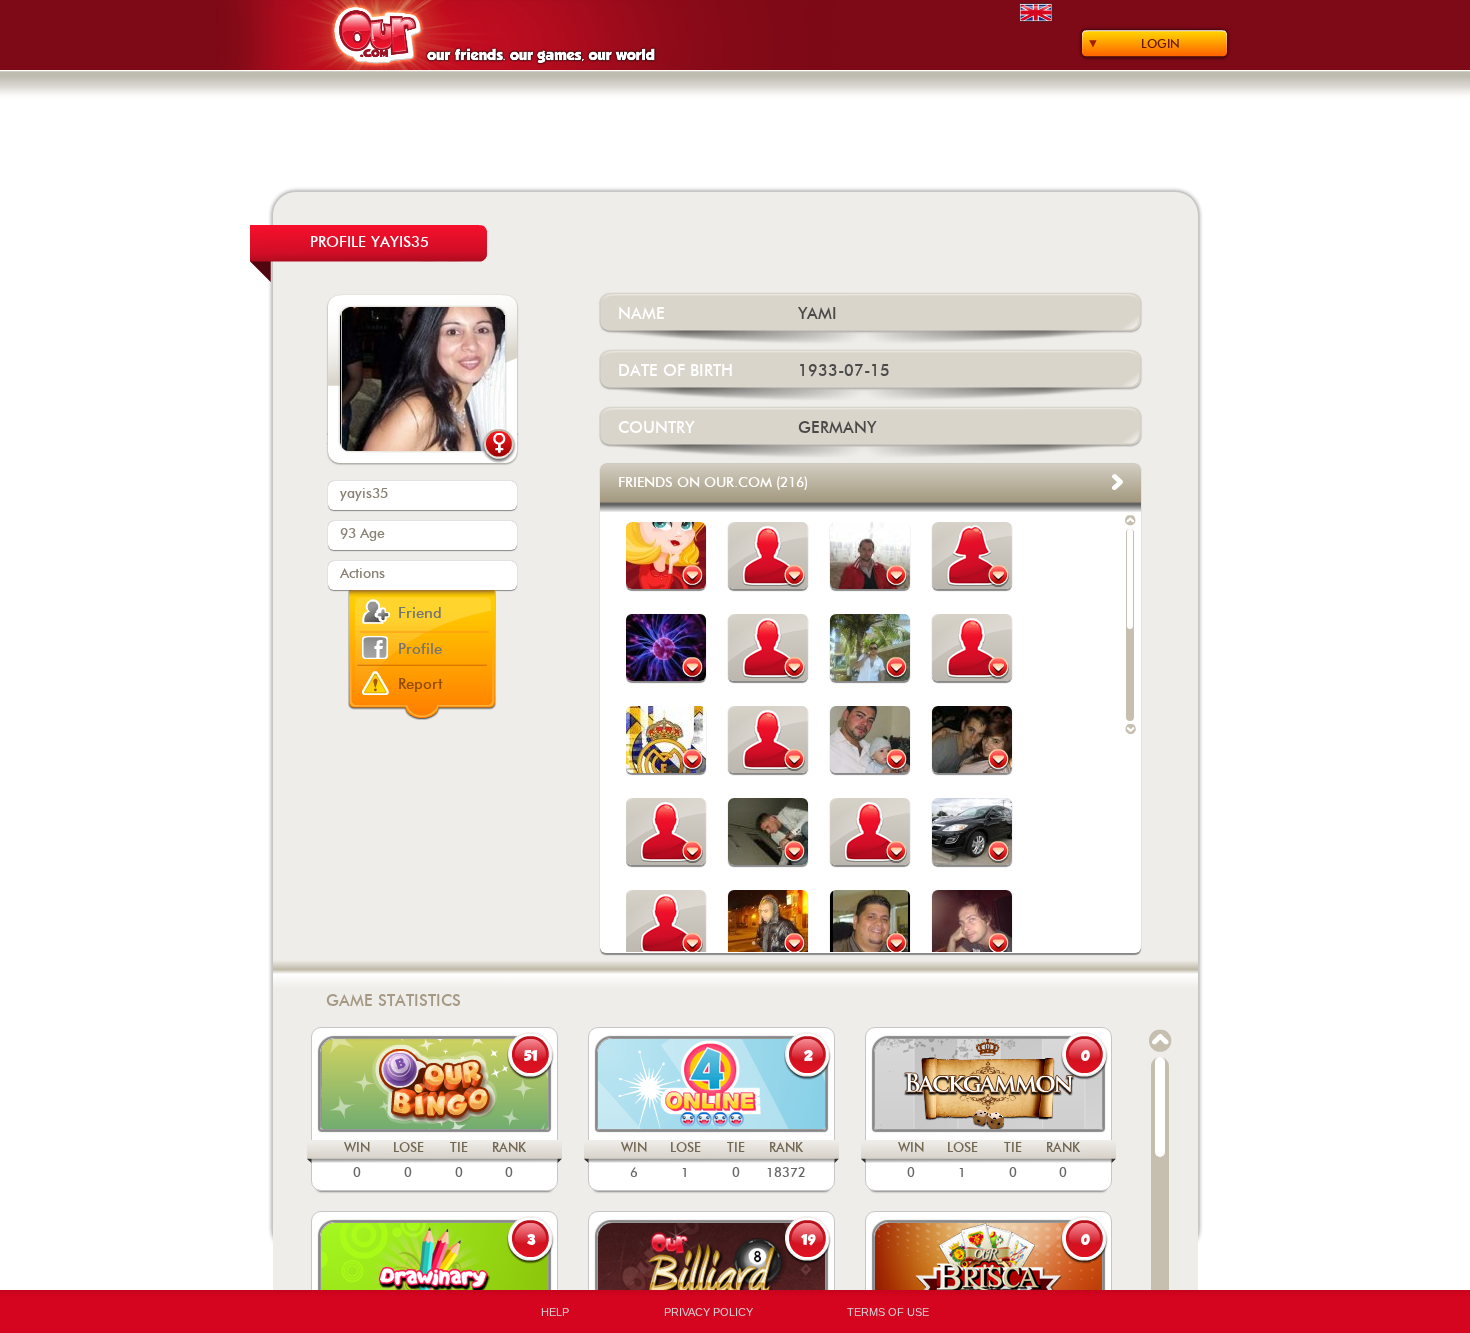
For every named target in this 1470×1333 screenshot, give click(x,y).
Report (420, 684)
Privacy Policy (708, 1312)
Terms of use (888, 1312)
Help (555, 1312)
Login (1160, 44)
